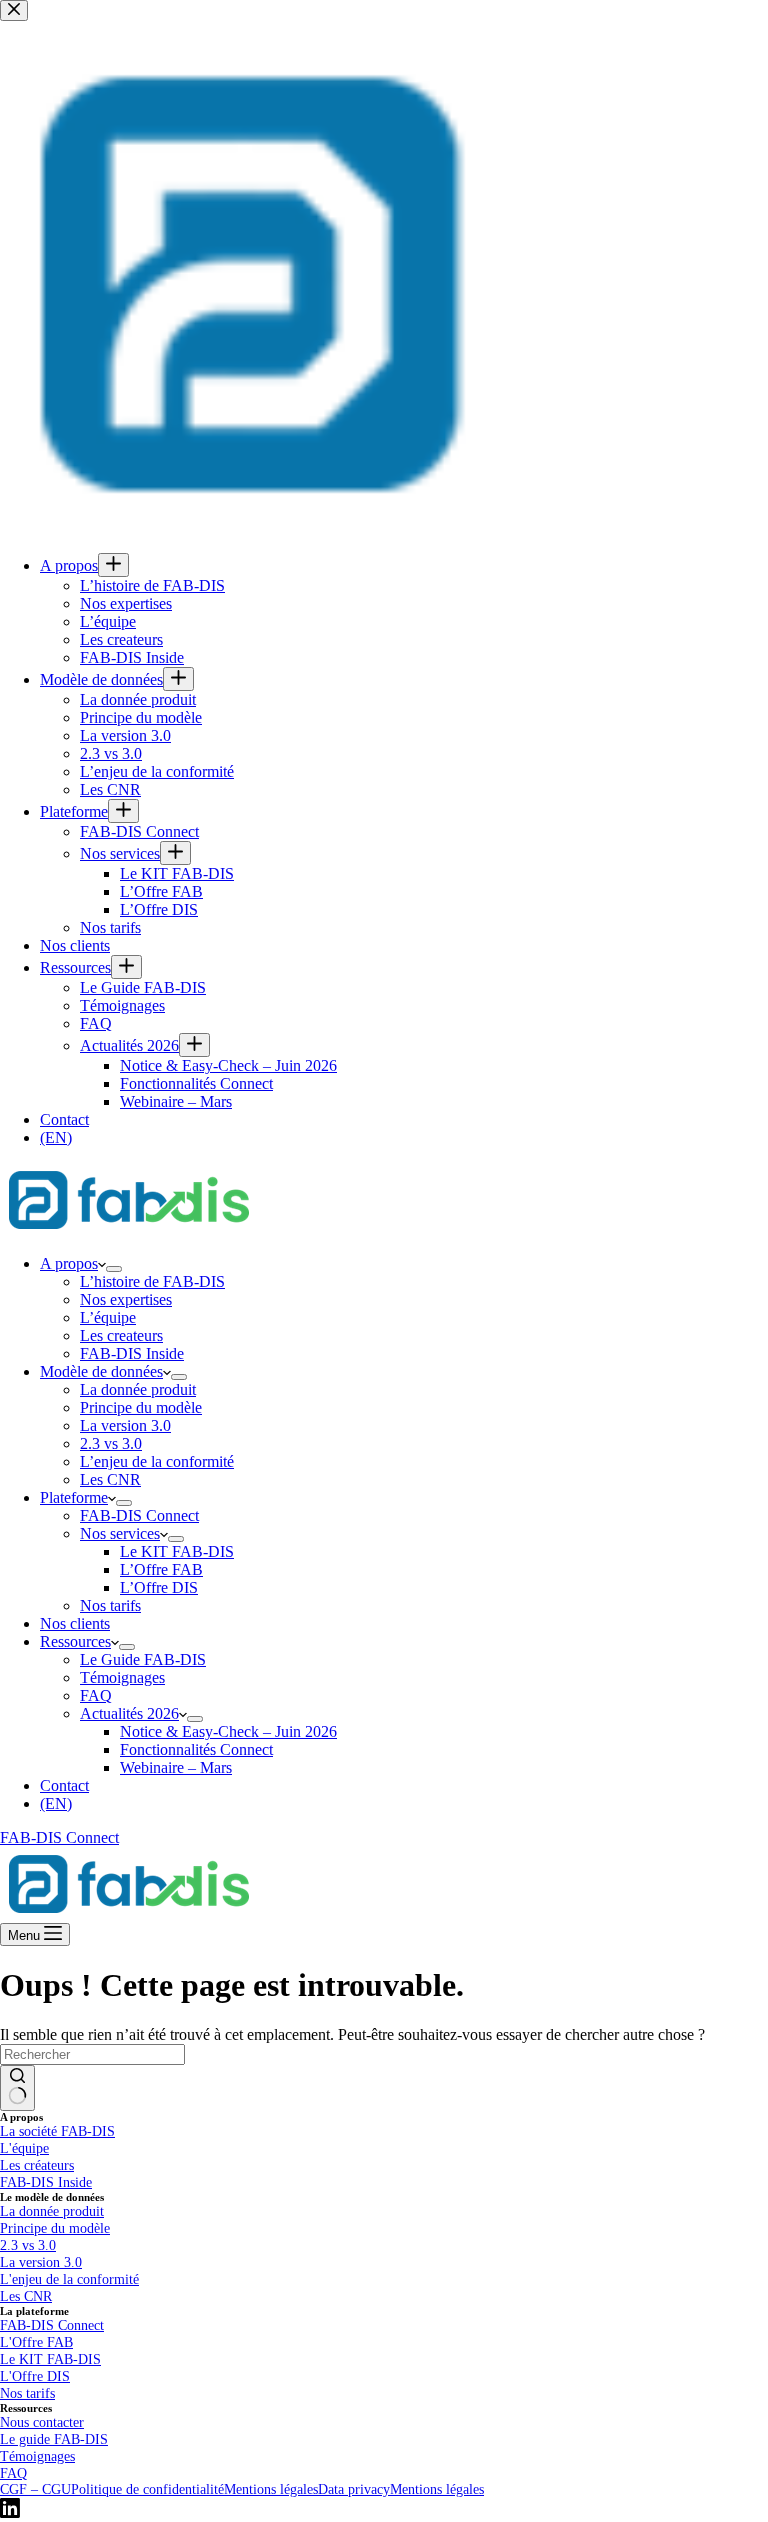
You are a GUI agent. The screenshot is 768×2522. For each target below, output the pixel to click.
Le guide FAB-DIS (54, 2439)
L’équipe (108, 1317)
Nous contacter (42, 2422)
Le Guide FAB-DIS (143, 1659)
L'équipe (24, 2148)
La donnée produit (138, 1389)
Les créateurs (37, 2165)
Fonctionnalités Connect (196, 1749)
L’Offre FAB (161, 1569)
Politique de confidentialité (147, 2489)
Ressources (75, 1641)
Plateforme (74, 1497)
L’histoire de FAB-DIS (152, 1281)
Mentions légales (271, 2489)
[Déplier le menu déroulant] (114, 1269)
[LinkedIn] (10, 2512)
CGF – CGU (35, 2489)
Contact (64, 1785)
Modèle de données (101, 1371)
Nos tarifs (110, 1605)
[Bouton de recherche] (17, 2088)
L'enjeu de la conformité (69, 2279)
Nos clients (75, 1623)
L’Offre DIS (159, 1587)
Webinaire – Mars (176, 1767)
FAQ (96, 1695)
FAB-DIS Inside (132, 1353)
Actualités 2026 (129, 1713)
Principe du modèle (141, 1407)
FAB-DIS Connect (139, 1515)
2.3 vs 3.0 (111, 1443)
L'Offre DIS (35, 2376)
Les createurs (121, 1335)
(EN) (56, 1803)
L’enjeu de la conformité (157, 1461)
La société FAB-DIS (57, 2131)
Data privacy (354, 2489)
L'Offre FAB (36, 2342)
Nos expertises (126, 1299)
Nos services (120, 1533)
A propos (69, 1263)
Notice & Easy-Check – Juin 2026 (228, 1731)
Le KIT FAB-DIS (177, 1551)
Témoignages (122, 1677)
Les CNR (110, 1479)
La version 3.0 (125, 1425)
